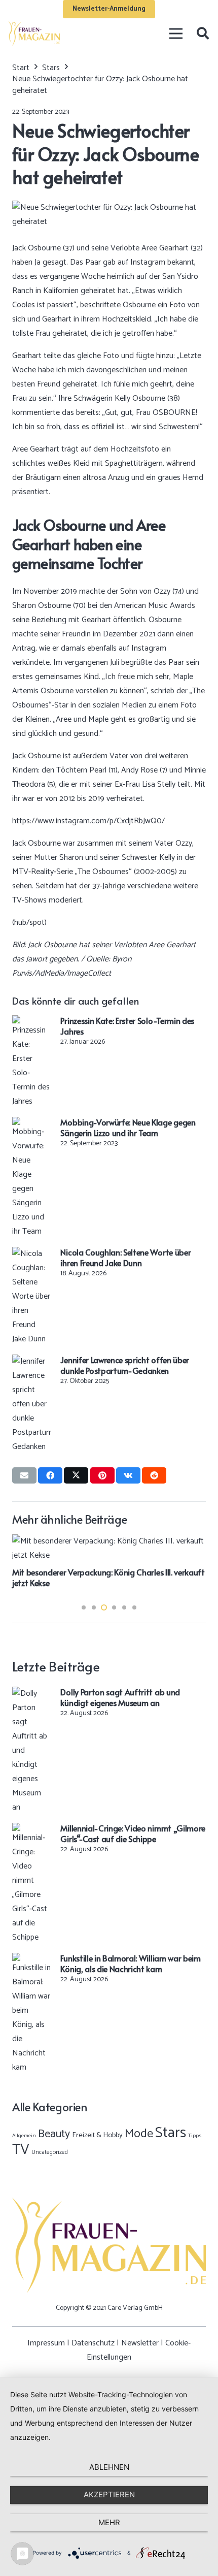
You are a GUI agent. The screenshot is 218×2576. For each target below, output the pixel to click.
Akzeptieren (109, 2494)
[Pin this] (102, 1475)
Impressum (46, 2343)
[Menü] (176, 34)
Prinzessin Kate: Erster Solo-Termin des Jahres (127, 1026)
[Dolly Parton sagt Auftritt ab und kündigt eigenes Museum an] (31, 1694)
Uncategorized (50, 2152)
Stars (171, 2133)
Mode (139, 2134)
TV (21, 2150)
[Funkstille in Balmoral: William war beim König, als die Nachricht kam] (31, 1960)
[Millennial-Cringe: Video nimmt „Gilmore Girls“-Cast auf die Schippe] (31, 1830)
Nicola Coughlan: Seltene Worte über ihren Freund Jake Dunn (125, 1257)
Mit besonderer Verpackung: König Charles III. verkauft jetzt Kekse (108, 1577)
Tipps (195, 2136)
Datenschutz (93, 2343)
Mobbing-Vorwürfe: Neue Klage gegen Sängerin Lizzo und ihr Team (128, 1127)
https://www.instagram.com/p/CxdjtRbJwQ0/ (88, 821)
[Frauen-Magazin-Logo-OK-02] (34, 34)
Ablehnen (109, 2467)
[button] (203, 34)
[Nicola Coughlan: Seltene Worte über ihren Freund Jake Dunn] (31, 1254)
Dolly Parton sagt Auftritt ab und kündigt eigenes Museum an (120, 1697)
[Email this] (24, 1475)
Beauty (54, 2134)
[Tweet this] (76, 1475)
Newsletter (140, 2343)
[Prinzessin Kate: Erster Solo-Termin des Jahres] (31, 1022)
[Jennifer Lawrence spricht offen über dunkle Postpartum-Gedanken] (31, 1361)
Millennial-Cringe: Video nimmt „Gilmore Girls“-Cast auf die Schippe (133, 1833)
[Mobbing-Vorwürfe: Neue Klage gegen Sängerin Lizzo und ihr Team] (31, 1124)
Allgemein (24, 2136)
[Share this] (50, 1475)
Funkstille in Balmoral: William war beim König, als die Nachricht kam (130, 1963)
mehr (109, 2522)
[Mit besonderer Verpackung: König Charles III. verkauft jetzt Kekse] (109, 1541)
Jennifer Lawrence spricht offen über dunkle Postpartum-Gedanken (124, 1365)
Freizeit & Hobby (97, 2135)
